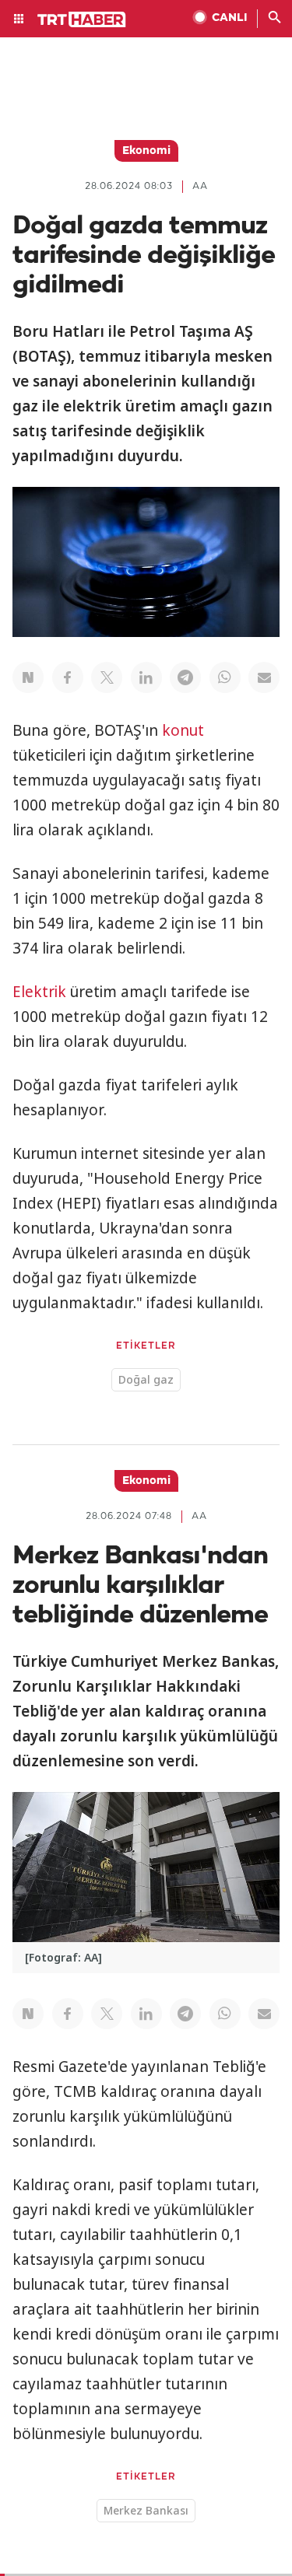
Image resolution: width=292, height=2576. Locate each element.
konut (183, 730)
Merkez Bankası (146, 2510)
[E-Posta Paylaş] (264, 677)
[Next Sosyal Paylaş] (28, 677)
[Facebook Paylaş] (68, 677)
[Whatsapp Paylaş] (225, 677)
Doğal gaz (146, 1379)
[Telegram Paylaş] (185, 677)
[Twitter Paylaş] (107, 677)
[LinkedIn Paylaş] (146, 677)
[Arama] (275, 19)
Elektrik (39, 992)
